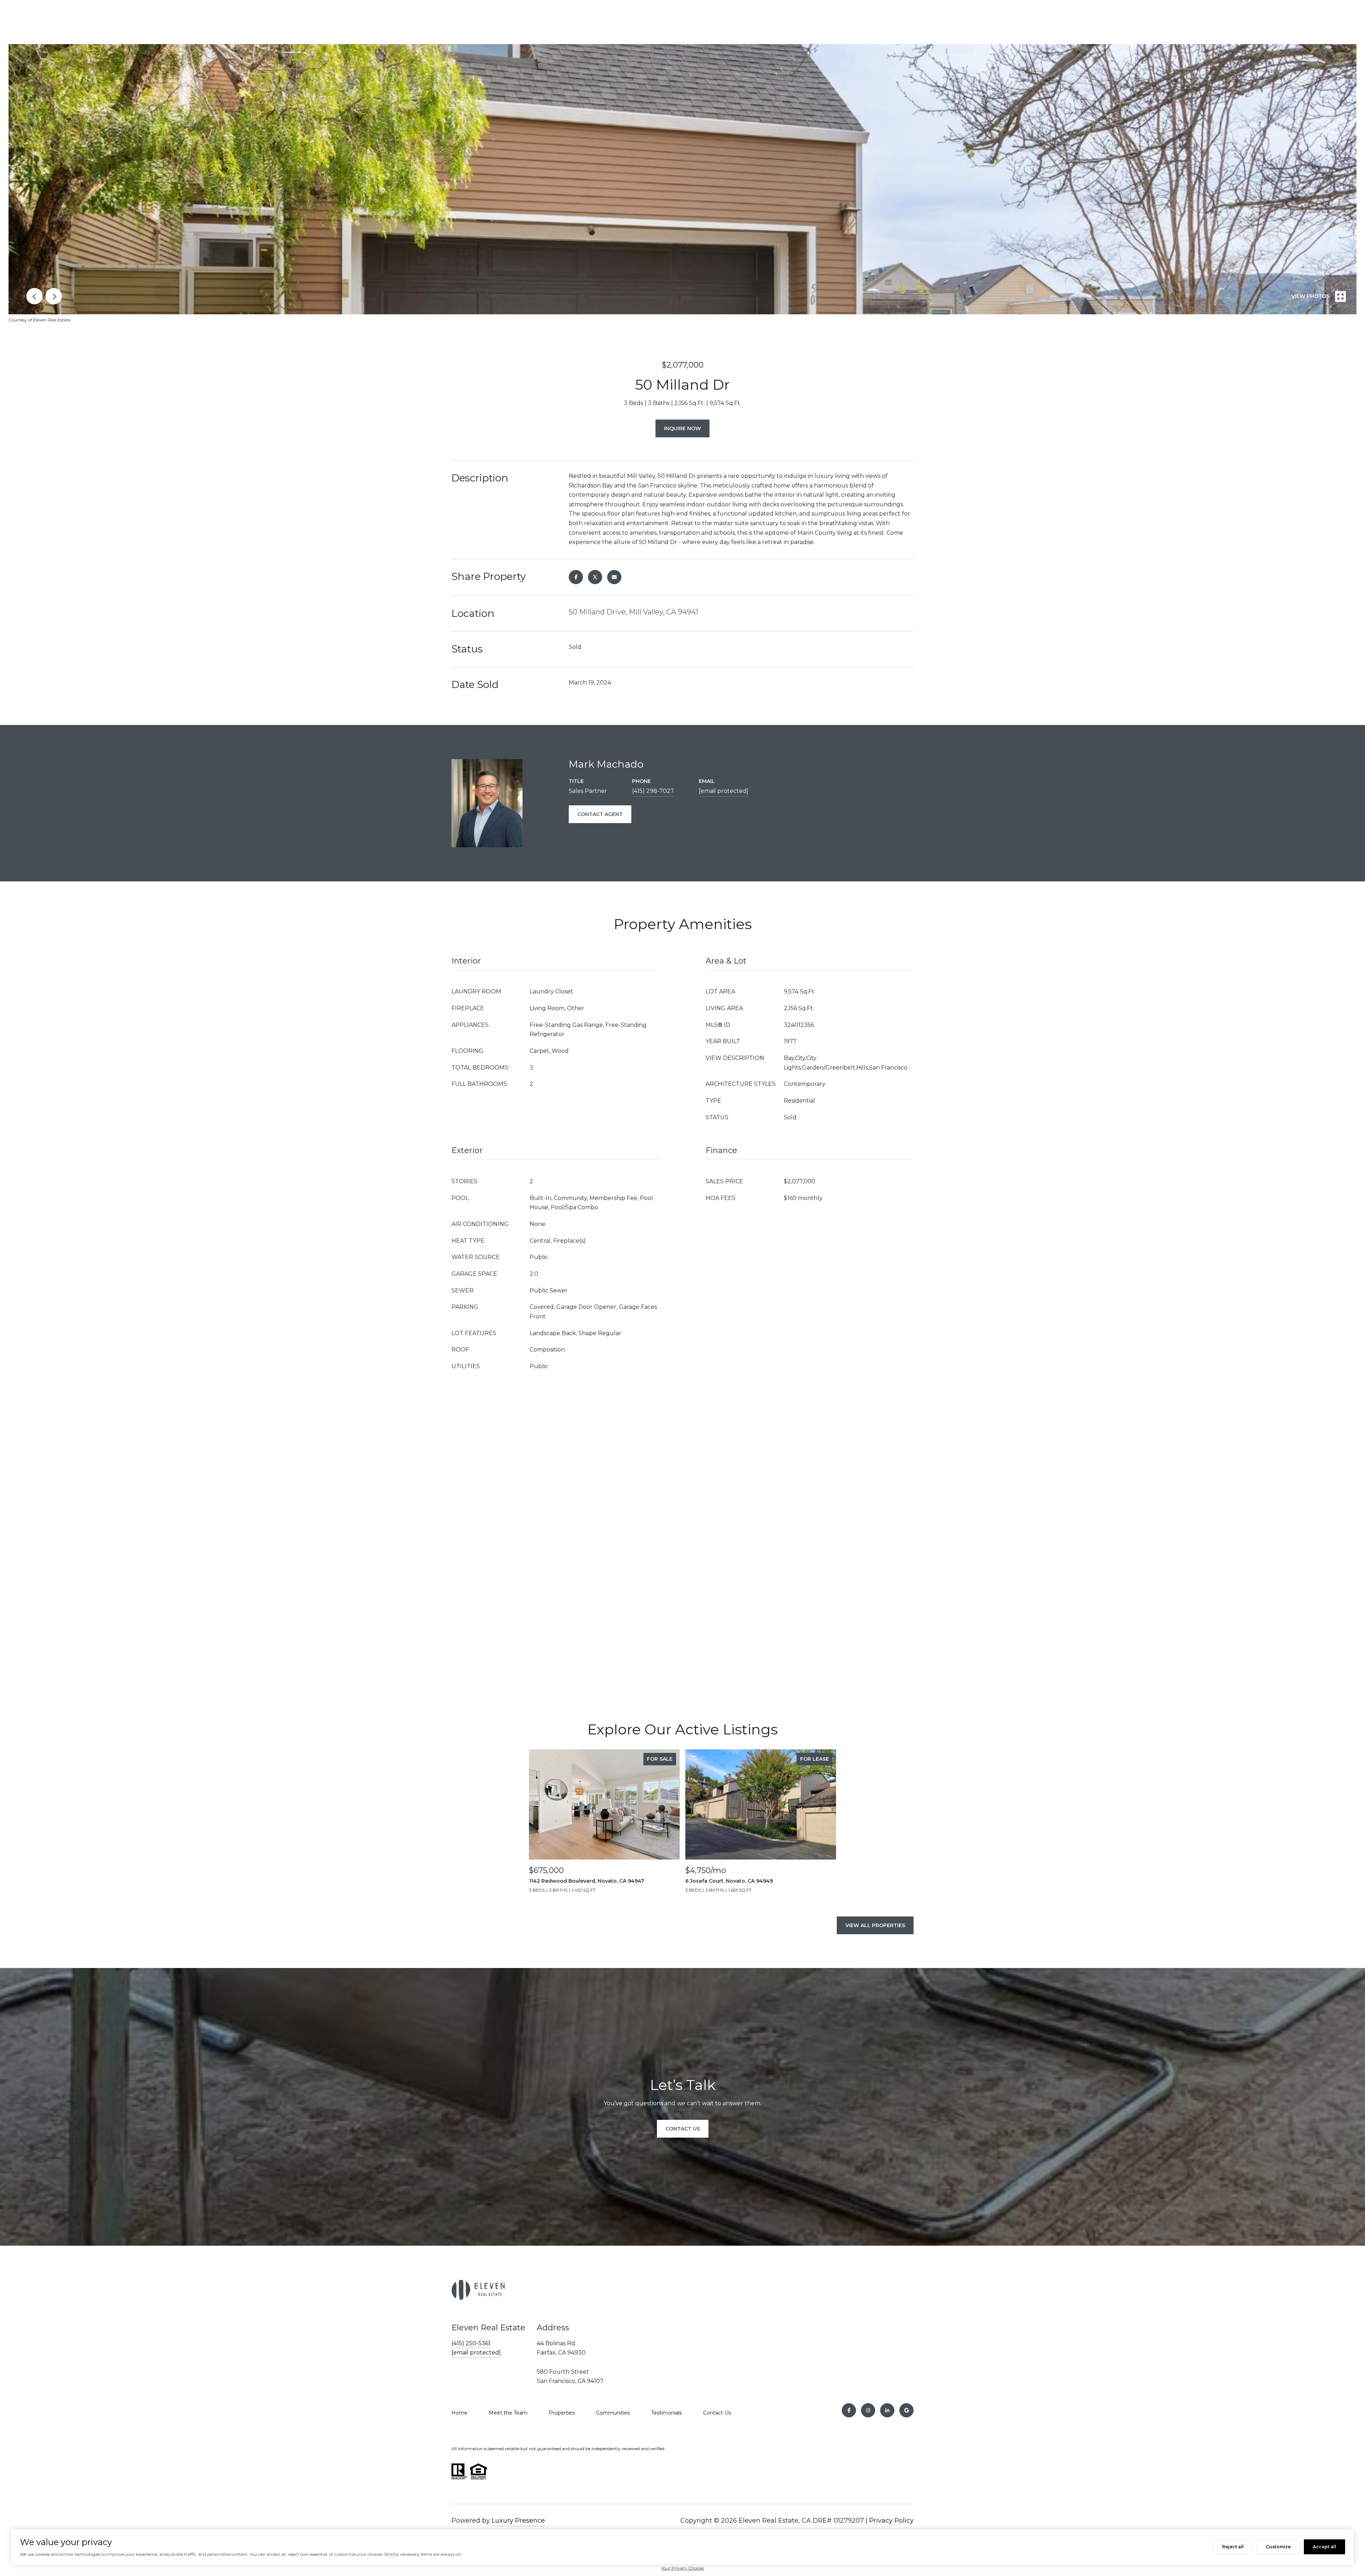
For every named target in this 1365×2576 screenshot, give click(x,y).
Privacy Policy (891, 2521)
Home (459, 2413)
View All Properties (875, 1925)
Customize (1278, 2547)
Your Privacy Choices (682, 2568)
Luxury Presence (518, 2521)
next (54, 296)
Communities (613, 2413)
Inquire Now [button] (682, 428)
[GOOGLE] (906, 2410)
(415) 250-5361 (471, 2343)
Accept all (1324, 2547)
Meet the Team (508, 2413)
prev (34, 296)
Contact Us (717, 2413)
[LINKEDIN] (887, 2410)
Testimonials (667, 2413)
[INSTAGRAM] (868, 2410)
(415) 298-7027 (653, 791)
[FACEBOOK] (849, 2410)
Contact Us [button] (683, 2129)
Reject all (1233, 2547)
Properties (562, 2413)
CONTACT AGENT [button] (600, 814)
